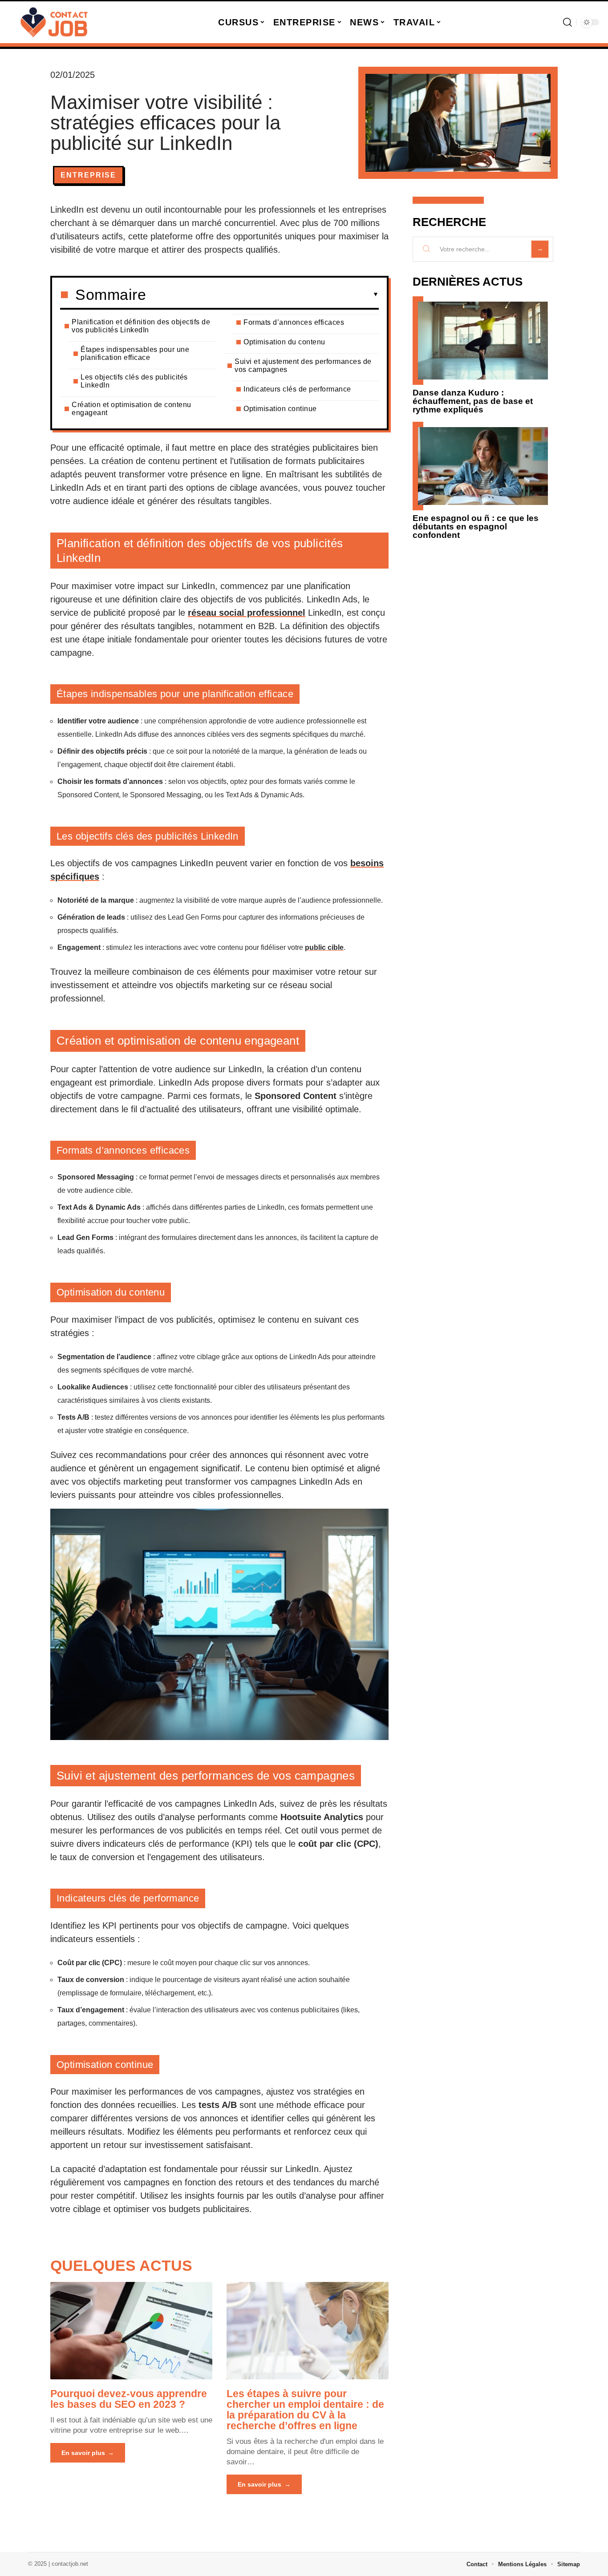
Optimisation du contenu (284, 342)
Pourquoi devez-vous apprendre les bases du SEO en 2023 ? (129, 2399)
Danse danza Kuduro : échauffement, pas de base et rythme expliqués (473, 401)
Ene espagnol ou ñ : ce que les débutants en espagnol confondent (476, 527)
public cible (324, 947)
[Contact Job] (54, 22)
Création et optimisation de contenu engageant (132, 409)
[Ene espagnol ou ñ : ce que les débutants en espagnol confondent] (483, 466)
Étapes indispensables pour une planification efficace (135, 353)
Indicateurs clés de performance (297, 389)
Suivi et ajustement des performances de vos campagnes (303, 365)
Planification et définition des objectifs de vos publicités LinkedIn (141, 326)
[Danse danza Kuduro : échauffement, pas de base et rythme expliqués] (483, 341)
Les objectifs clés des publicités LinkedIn (134, 381)
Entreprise (88, 175)
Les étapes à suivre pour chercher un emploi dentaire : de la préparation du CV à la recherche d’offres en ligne (305, 2410)
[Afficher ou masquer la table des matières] (262, 295)
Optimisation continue (280, 409)
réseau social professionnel (247, 613)
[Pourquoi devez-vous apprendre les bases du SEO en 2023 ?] (131, 2330)
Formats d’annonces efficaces (294, 322)
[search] (567, 22)
